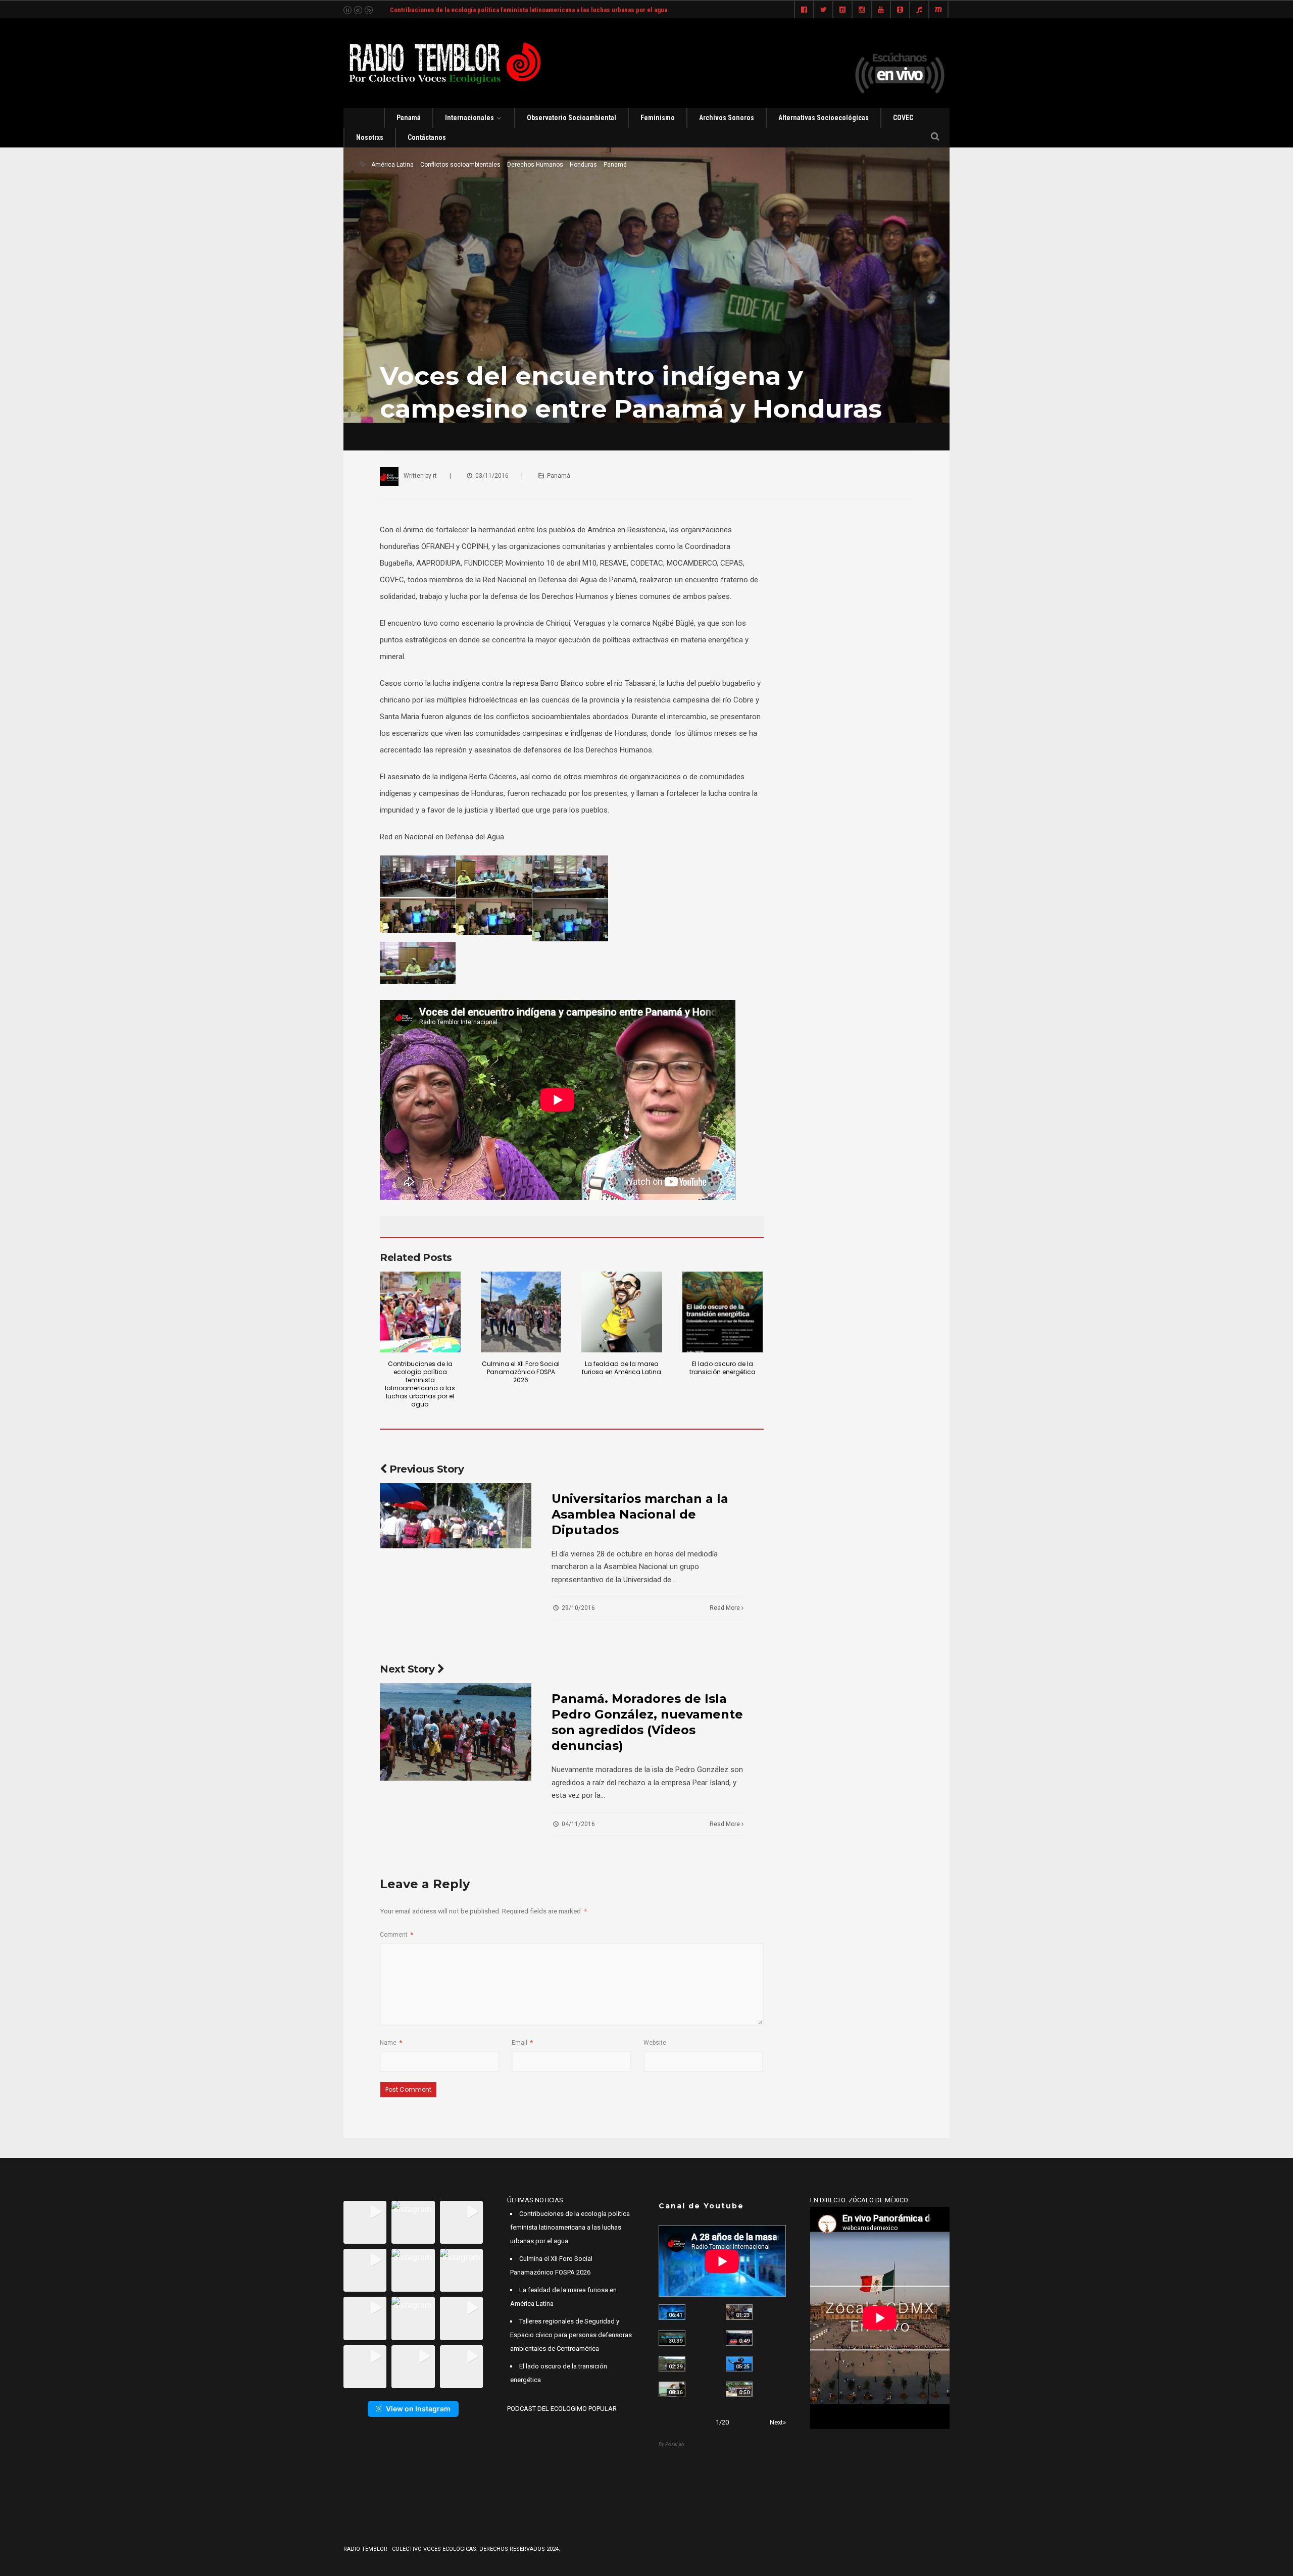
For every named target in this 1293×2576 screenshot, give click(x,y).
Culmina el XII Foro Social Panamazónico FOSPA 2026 (521, 1372)
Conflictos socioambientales (460, 165)
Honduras (583, 165)
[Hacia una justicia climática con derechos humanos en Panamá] (672, 2364)
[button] (365, 2222)
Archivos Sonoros (727, 118)
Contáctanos (427, 137)
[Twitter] (823, 10)
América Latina (392, 165)
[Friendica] (842, 10)
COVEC (903, 118)
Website (655, 2043)
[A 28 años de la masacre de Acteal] (672, 2312)
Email (522, 2043)
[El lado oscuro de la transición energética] (723, 1312)
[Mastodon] (938, 10)
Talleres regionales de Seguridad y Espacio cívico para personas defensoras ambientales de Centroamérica (571, 2335)
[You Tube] (881, 10)
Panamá (409, 118)
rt (435, 476)
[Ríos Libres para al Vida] (672, 2338)
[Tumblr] (900, 10)
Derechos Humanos (535, 165)
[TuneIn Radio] (919, 10)
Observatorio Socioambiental (571, 118)
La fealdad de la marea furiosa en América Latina (621, 1368)
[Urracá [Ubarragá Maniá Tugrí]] (739, 2364)
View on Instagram (418, 2409)
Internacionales (469, 118)
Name (391, 2043)
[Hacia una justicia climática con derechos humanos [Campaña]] (739, 2338)
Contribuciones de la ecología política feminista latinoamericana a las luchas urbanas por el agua (420, 1384)
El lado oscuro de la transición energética (723, 1368)
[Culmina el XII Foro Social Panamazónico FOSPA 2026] (521, 1312)
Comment (396, 1935)
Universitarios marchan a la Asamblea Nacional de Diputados (640, 1514)
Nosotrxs (370, 137)
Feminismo (658, 118)
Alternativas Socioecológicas (824, 118)
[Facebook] (804, 10)
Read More (726, 1608)
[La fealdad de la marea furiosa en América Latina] (622, 1312)
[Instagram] (862, 10)
